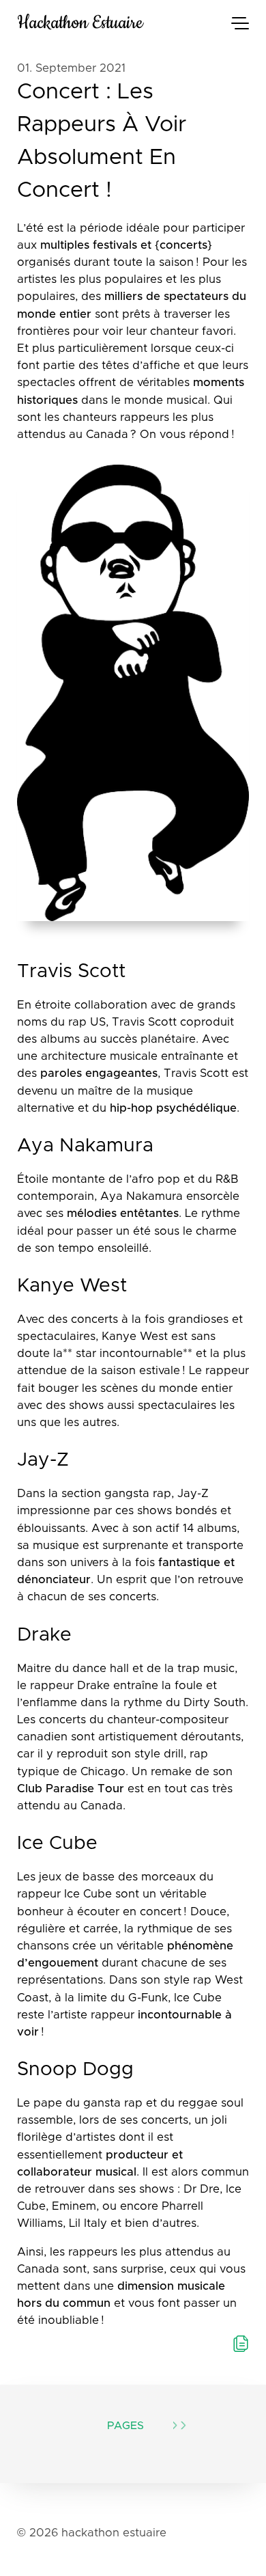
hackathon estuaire (80, 23)
